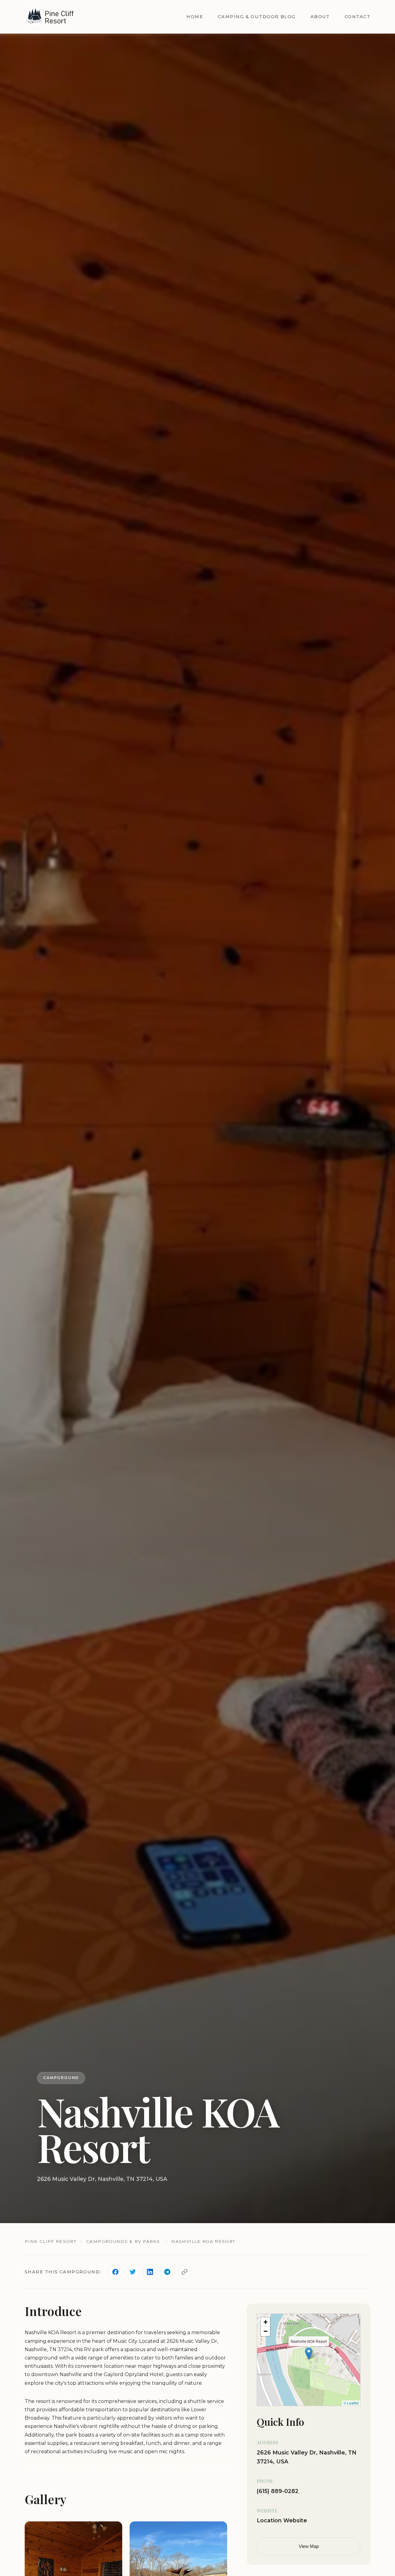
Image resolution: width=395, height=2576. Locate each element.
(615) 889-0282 (278, 2491)
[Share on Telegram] (167, 2272)
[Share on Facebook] (115, 2272)
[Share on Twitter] (133, 2272)
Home (195, 17)
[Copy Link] (185, 2272)
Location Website (282, 2520)
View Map (309, 2547)
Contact (358, 17)
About (320, 17)
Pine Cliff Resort (50, 2241)
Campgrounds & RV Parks (123, 2241)
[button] (309, 2353)
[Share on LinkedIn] (150, 2272)
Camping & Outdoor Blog (257, 17)
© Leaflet (351, 2403)
